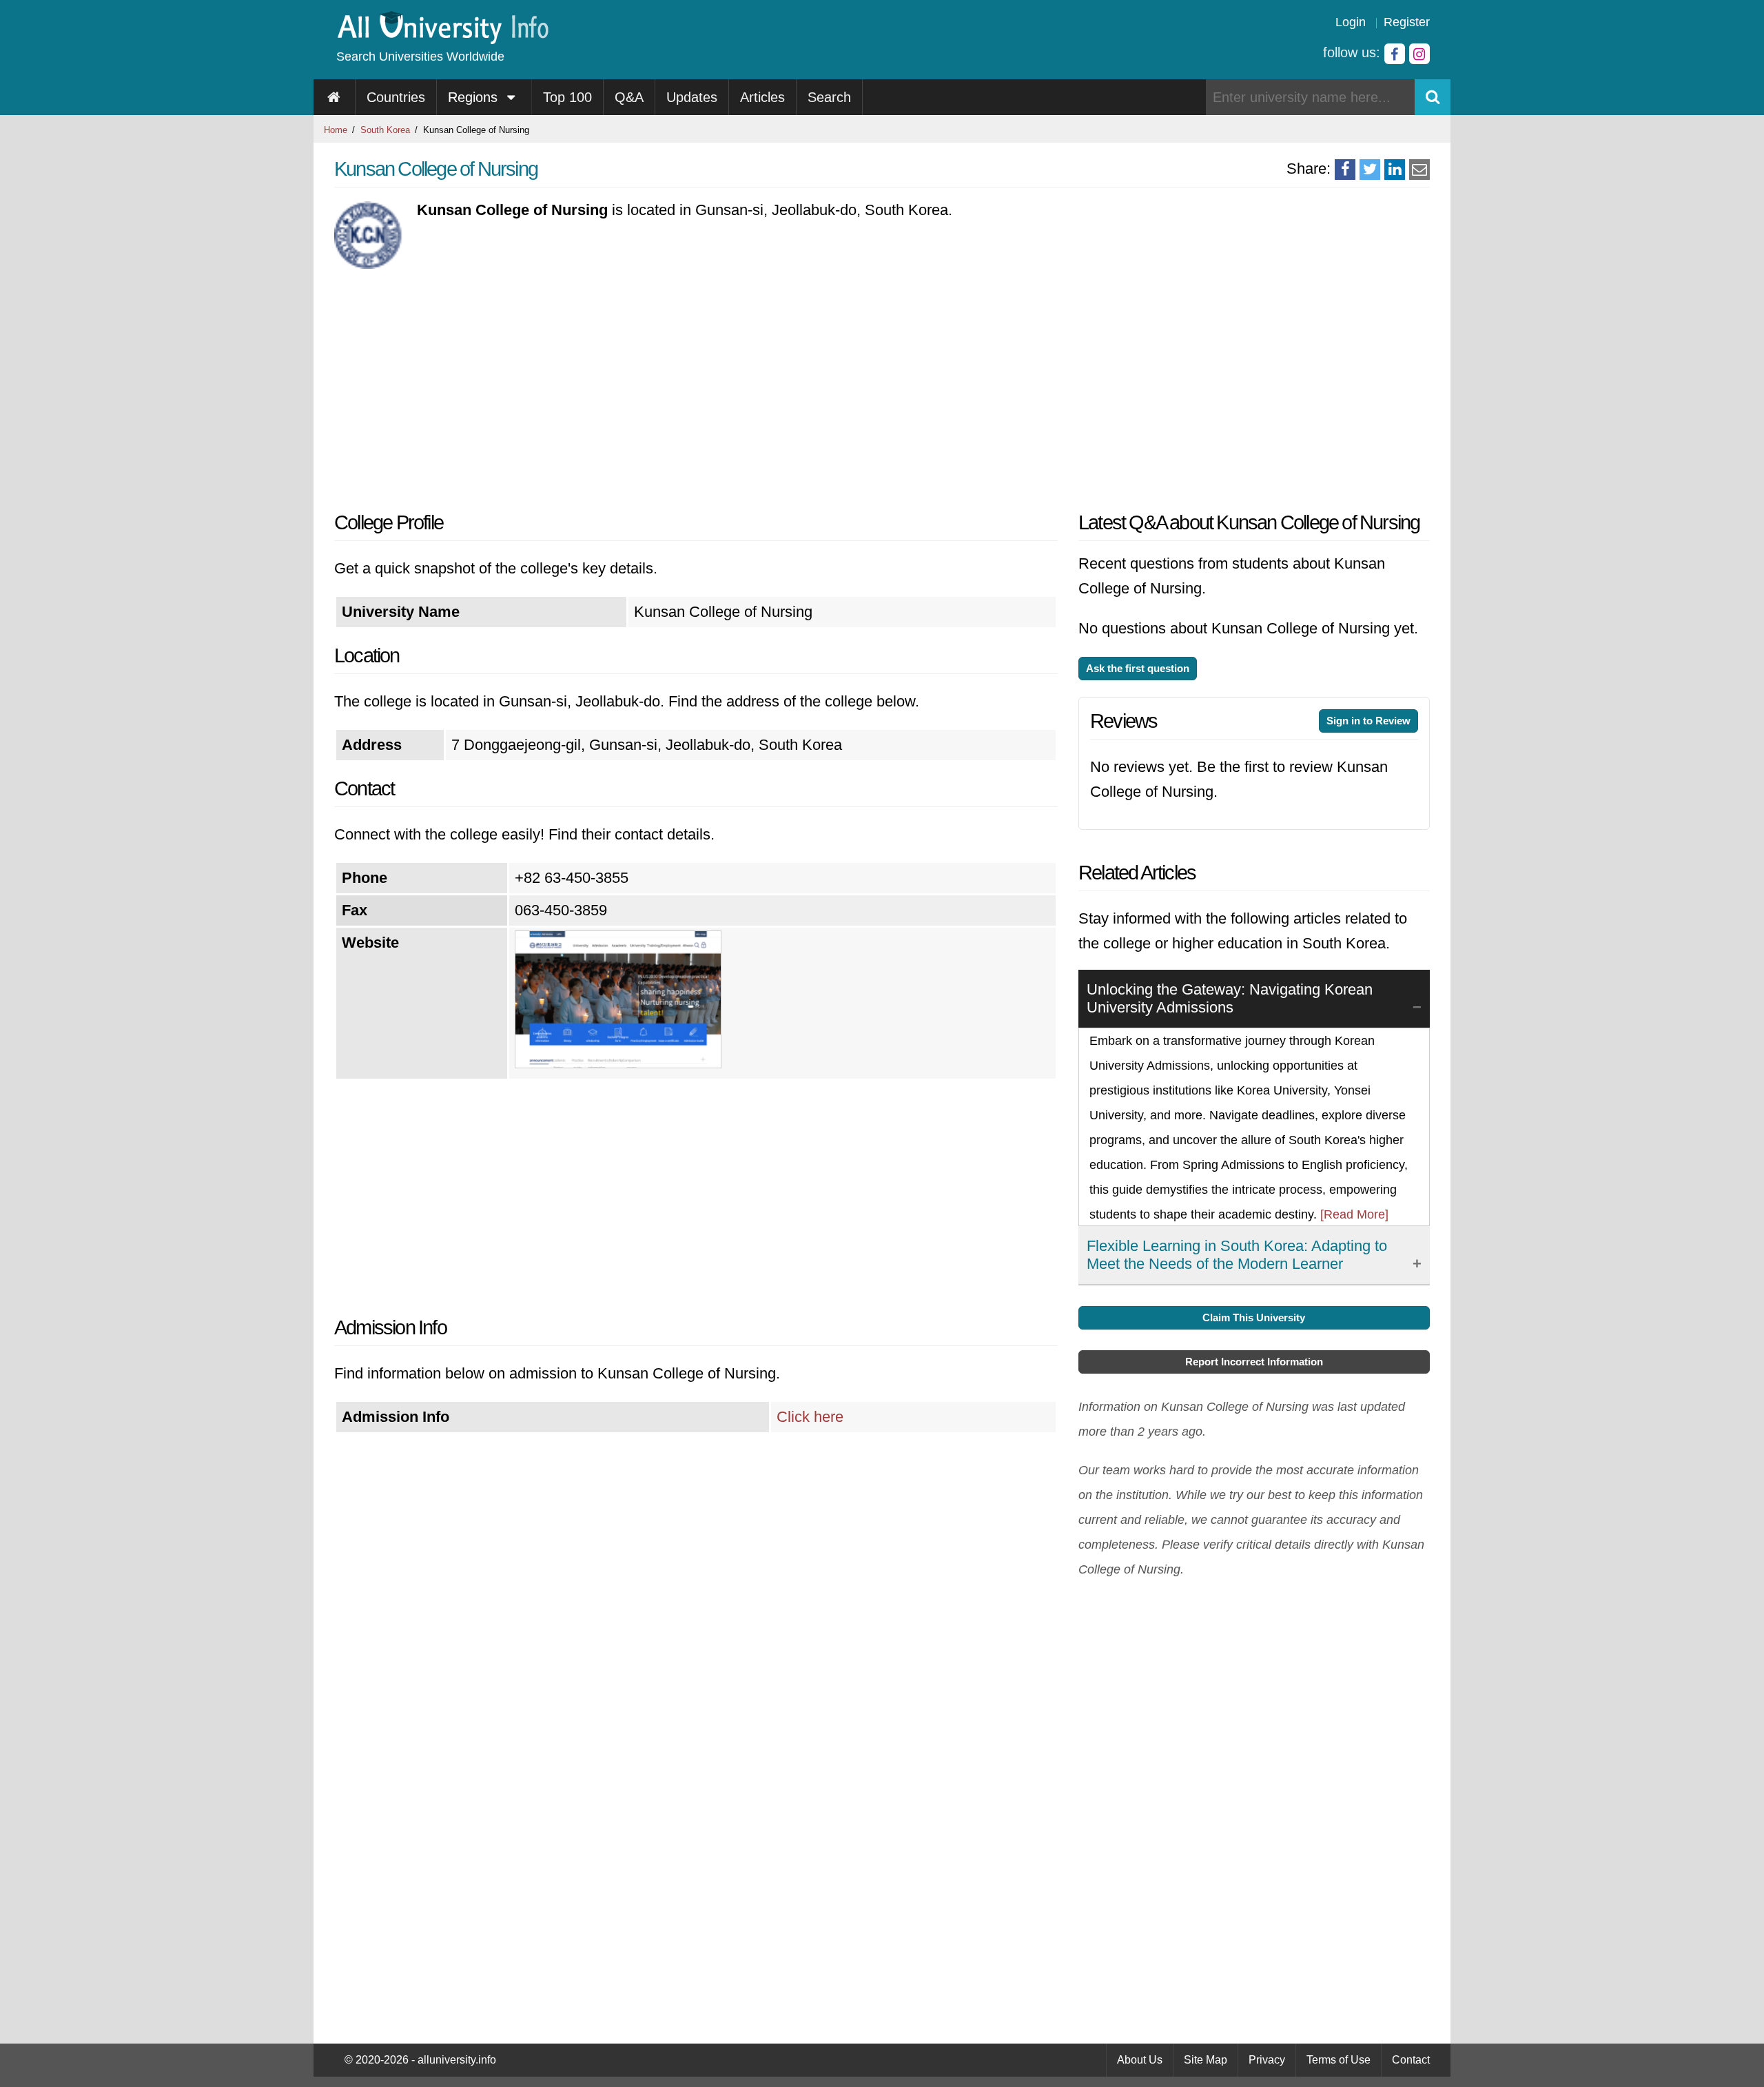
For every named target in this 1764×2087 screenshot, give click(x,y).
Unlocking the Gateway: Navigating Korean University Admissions (1230, 998)
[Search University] (1433, 97)
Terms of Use (1339, 2060)
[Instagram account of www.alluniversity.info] (1419, 54)
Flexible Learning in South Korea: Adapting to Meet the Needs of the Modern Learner (1237, 1255)
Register (1407, 22)
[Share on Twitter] (1370, 170)
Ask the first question (1138, 668)
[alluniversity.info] (442, 40)
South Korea (385, 130)
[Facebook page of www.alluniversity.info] (1395, 54)
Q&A (629, 97)
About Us (1140, 2060)
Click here (810, 1417)
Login (1351, 22)
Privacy (1267, 2060)
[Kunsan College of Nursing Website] (618, 1063)
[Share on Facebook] (1345, 170)
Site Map (1206, 2060)
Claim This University (1254, 1317)
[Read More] (1354, 1214)
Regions (475, 97)
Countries (396, 97)
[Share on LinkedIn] (1395, 170)
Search (829, 97)
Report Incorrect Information (1254, 1362)
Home (336, 130)
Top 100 (567, 97)
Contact (1411, 2060)
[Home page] (335, 97)
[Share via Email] (1419, 170)
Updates (692, 97)
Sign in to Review (1368, 721)
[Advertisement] (696, 386)
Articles (762, 97)
